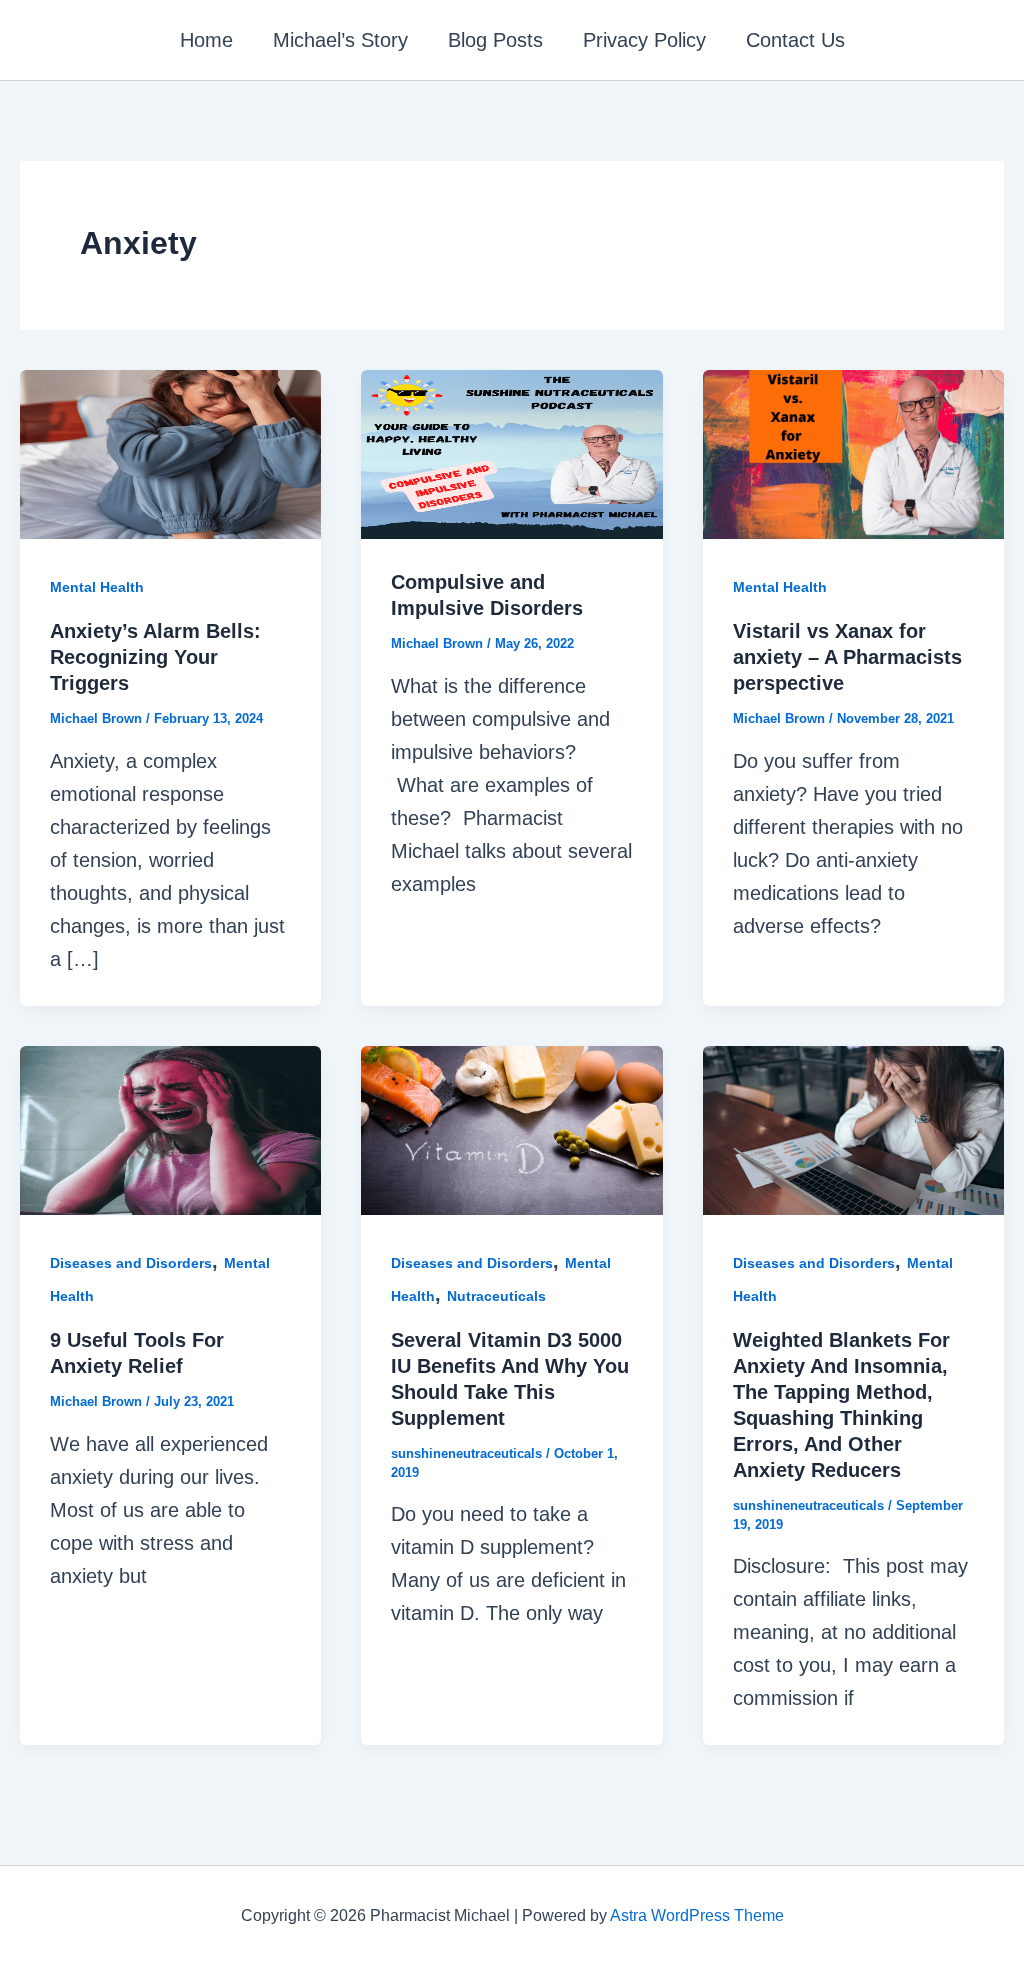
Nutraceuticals (496, 1296)
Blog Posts (495, 40)
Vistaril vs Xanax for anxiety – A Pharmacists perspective (847, 657)
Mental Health (97, 587)
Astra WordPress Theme (697, 1915)
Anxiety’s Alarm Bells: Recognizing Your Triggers (155, 657)
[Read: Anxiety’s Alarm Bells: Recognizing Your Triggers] (170, 453)
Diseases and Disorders (131, 1263)
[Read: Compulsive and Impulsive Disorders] (511, 453)
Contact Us (795, 40)
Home (206, 40)
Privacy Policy (644, 40)
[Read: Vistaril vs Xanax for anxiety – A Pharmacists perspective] (853, 453)
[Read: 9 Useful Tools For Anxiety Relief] (170, 1129)
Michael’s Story (340, 40)
